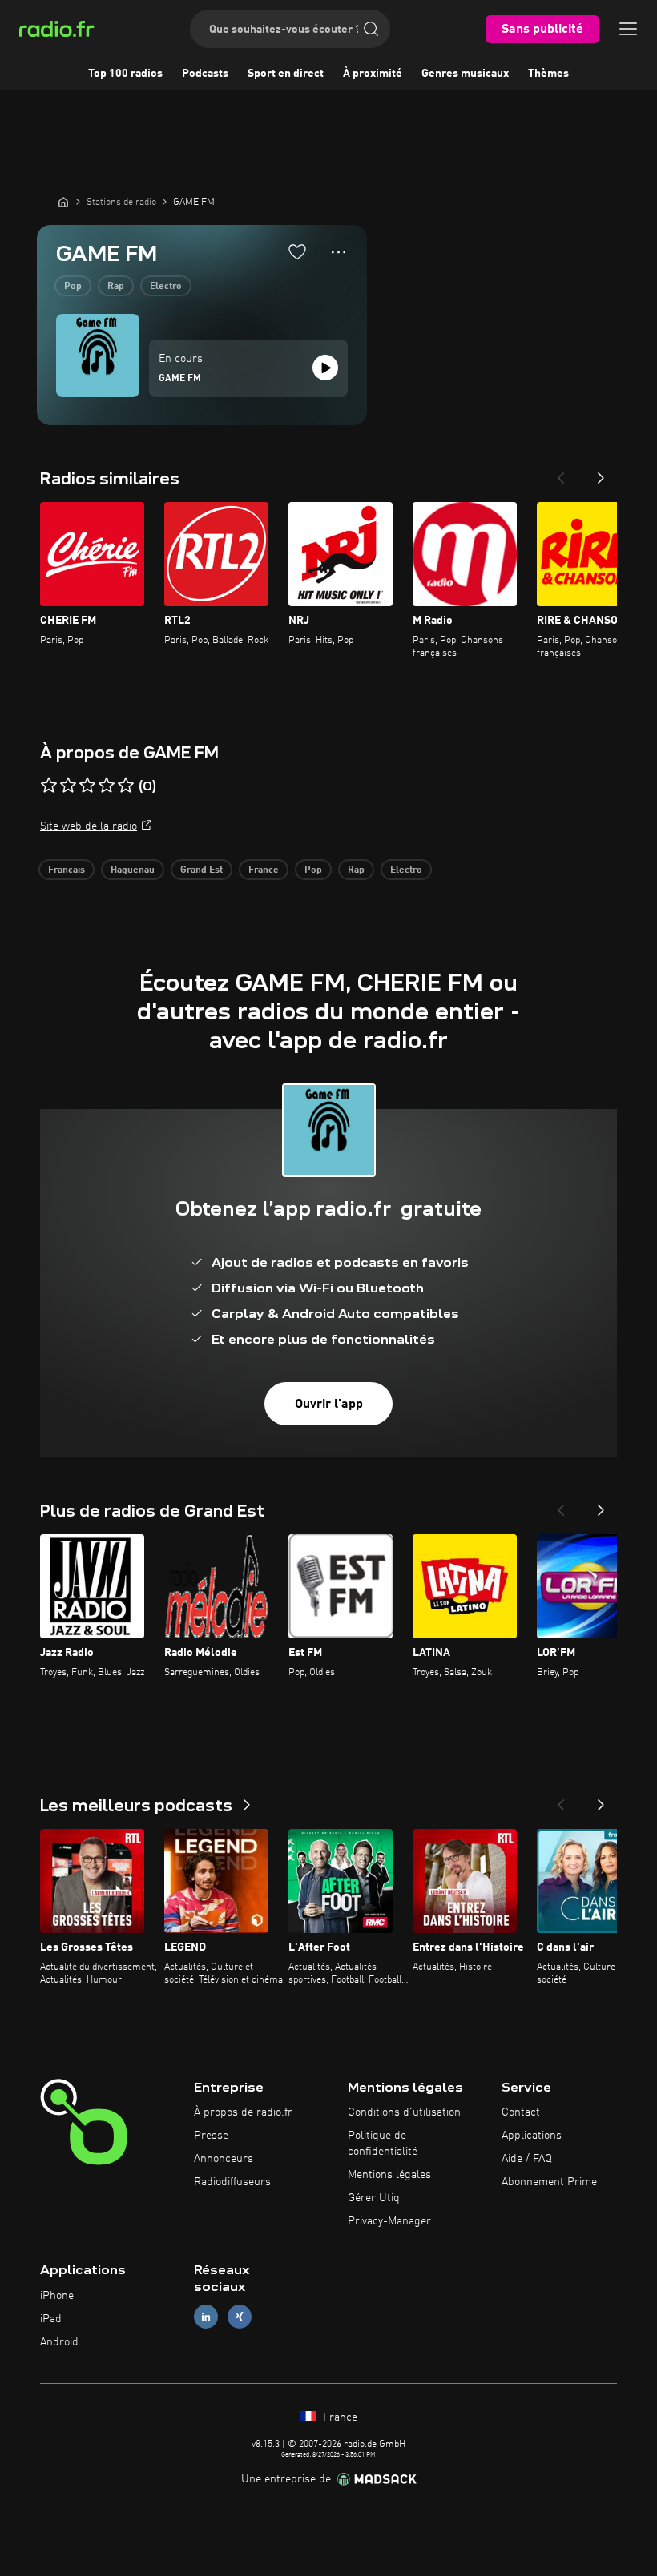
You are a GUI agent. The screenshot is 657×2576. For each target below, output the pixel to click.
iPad (51, 2319)
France (264, 870)
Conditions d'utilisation (404, 2112)
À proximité (373, 74)
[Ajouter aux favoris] (297, 251)
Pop (73, 287)
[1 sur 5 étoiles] (49, 786)
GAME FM (180, 379)
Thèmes (548, 74)
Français (67, 870)
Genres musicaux (465, 74)
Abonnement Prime (549, 2182)
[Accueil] (63, 202)
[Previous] (561, 473)
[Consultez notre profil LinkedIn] (206, 2317)
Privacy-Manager (389, 2221)
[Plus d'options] (339, 252)
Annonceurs (224, 2159)
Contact (521, 2112)
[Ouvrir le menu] (628, 29)
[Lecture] (325, 368)
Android (59, 2342)
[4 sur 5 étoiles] (107, 786)
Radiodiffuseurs (232, 2182)
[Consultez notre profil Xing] (240, 2317)
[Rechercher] (371, 29)
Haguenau (133, 870)
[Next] (601, 473)
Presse (211, 2136)
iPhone (57, 2296)
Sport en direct (286, 74)
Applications (532, 2136)
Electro (166, 287)
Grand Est (202, 870)
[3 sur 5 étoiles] (87, 786)
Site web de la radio (89, 826)
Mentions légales (389, 2175)
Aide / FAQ (527, 2159)
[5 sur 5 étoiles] (126, 786)
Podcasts (205, 74)
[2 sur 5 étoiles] (68, 786)
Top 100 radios (125, 74)
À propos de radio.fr (243, 2112)
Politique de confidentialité (383, 2144)
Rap (116, 287)
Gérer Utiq (374, 2198)
